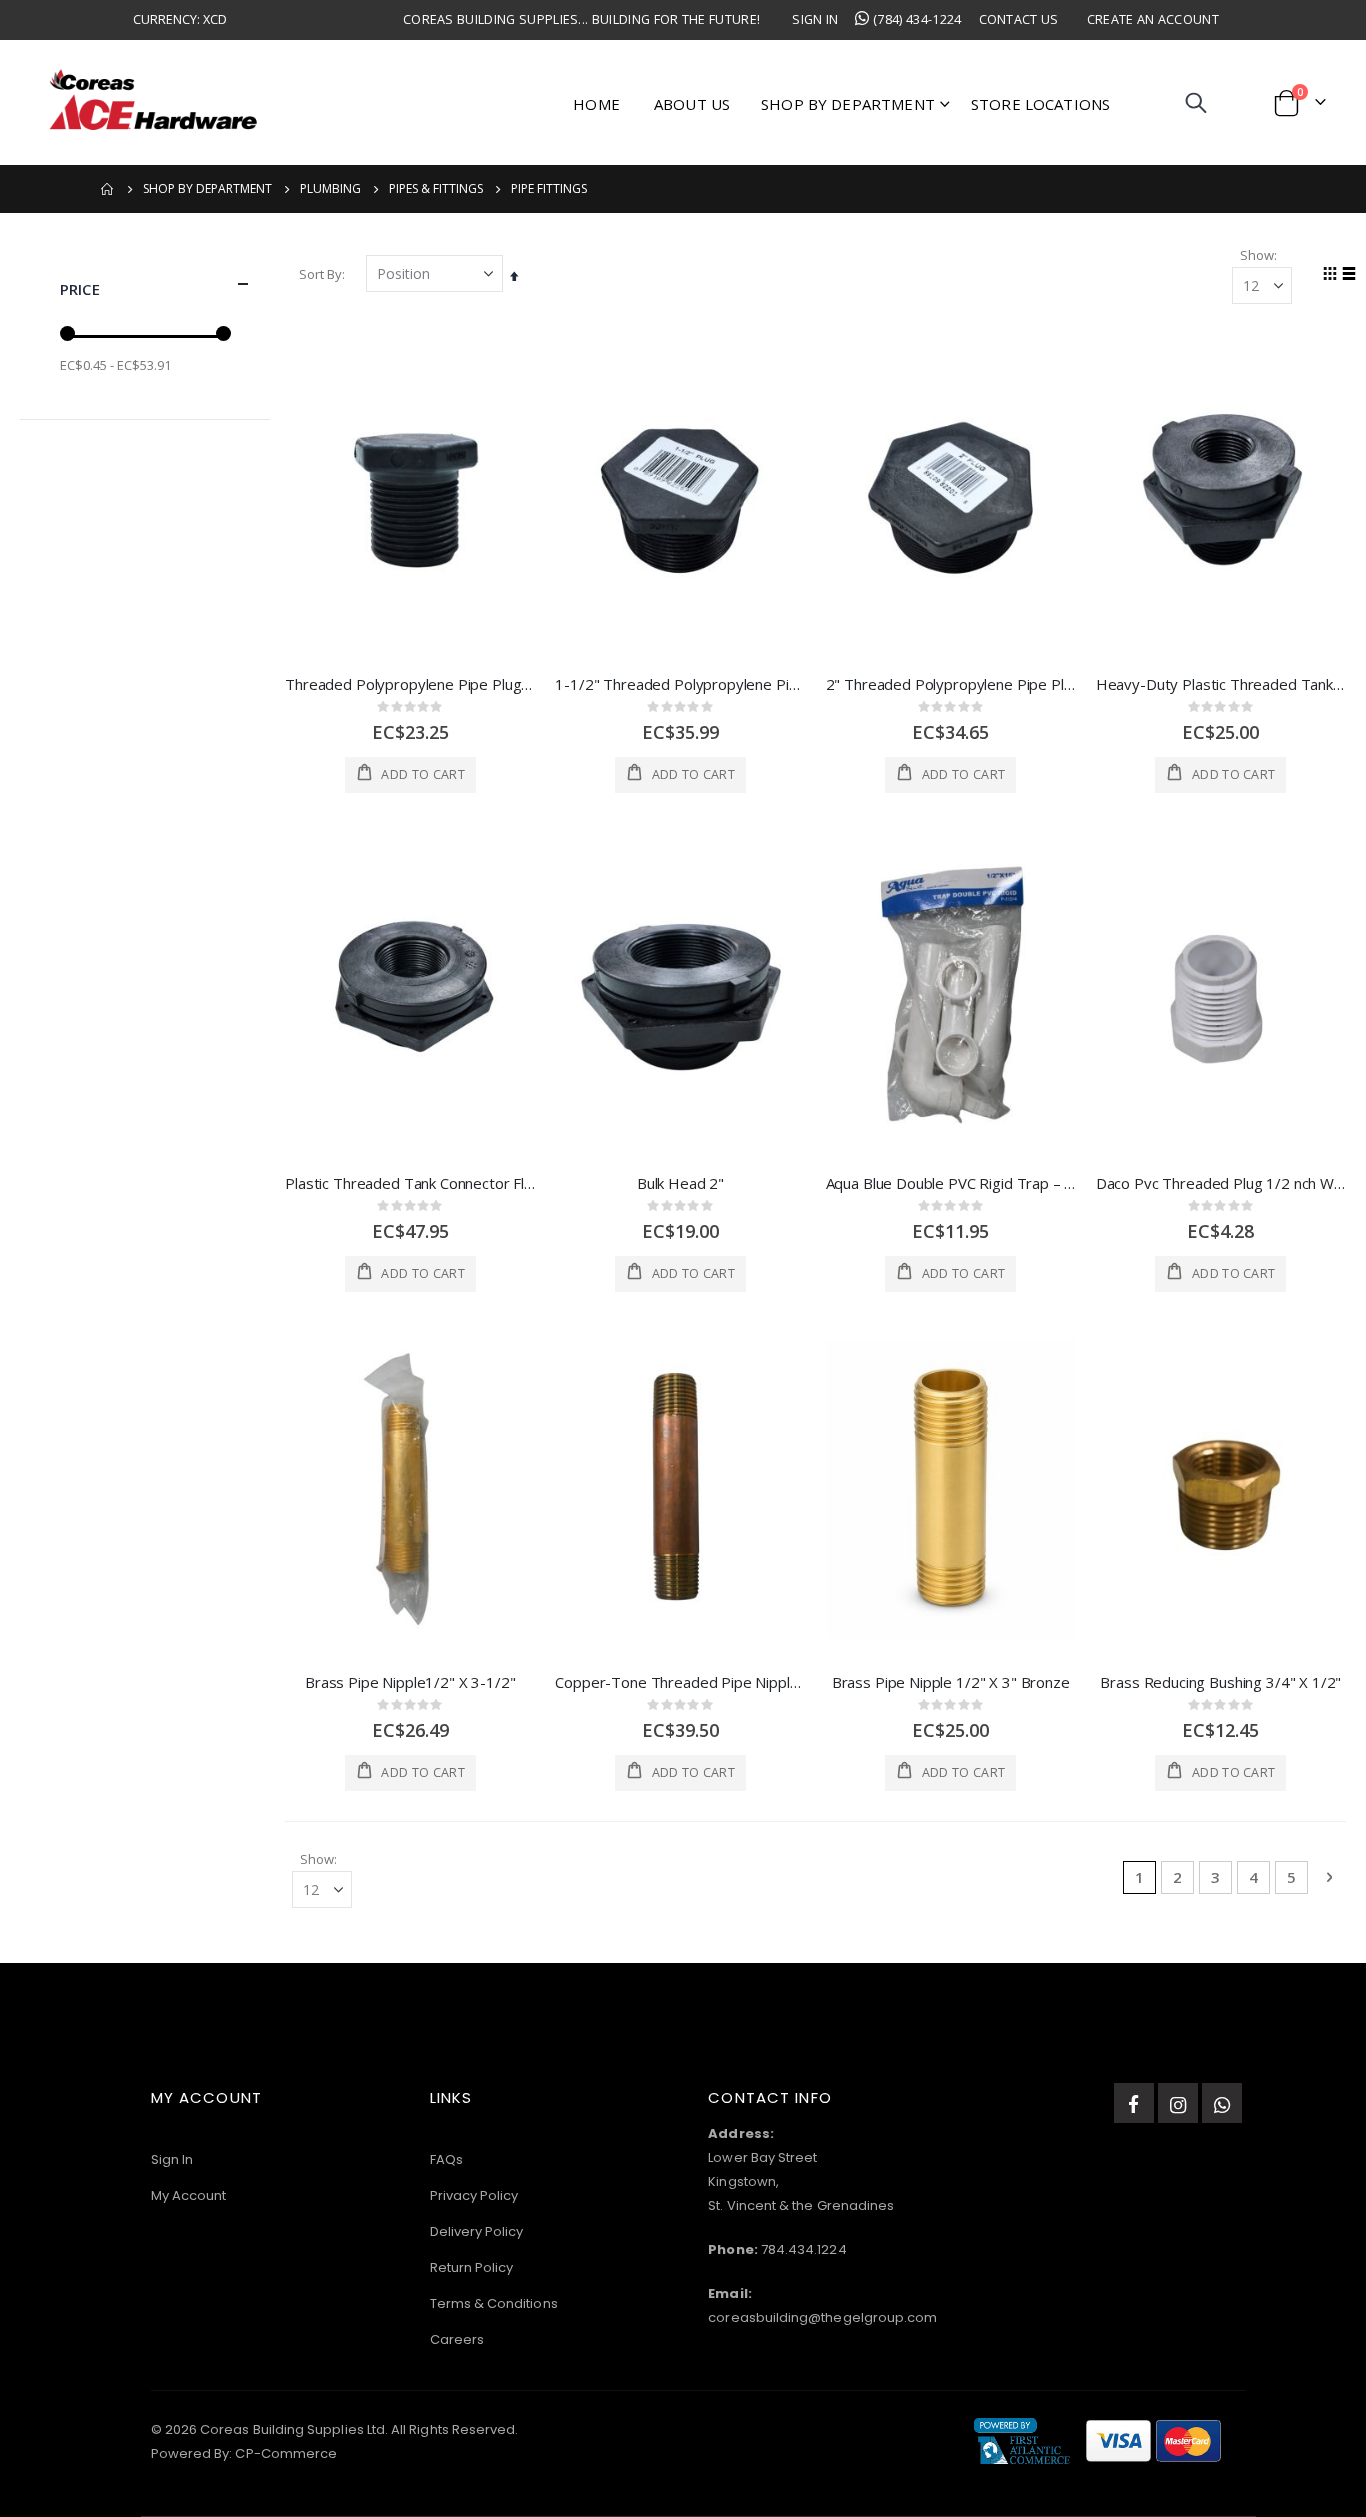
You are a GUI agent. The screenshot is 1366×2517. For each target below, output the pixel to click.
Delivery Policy (477, 2231)
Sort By (320, 274)
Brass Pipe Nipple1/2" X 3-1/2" (410, 1682)
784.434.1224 (804, 2249)
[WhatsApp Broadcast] (1222, 2103)
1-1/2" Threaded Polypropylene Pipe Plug (680, 684)
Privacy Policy (474, 2195)
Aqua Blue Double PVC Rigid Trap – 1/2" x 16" (951, 1183)
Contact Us (1019, 19)
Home (108, 189)
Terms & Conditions (494, 2303)
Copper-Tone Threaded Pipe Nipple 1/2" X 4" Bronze (680, 1682)
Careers (457, 2339)
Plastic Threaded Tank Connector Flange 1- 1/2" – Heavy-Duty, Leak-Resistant (410, 1183)
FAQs (446, 2159)
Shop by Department (207, 189)
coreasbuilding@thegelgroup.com (822, 2317)
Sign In (815, 19)
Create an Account (1153, 19)
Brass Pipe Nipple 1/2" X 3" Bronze (951, 1682)
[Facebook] (1134, 2103)
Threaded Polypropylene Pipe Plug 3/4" (410, 684)
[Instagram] (1178, 2103)
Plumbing (330, 189)
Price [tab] (80, 289)
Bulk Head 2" (680, 1183)
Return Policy (472, 2267)
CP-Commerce (286, 2453)
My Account (189, 2195)
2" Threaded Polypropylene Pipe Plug (951, 684)
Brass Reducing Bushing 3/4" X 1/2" (1220, 1682)
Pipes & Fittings (436, 189)
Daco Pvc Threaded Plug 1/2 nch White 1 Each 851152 (1221, 1183)
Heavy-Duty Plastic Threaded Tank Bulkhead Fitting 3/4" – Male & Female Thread (1221, 684)
